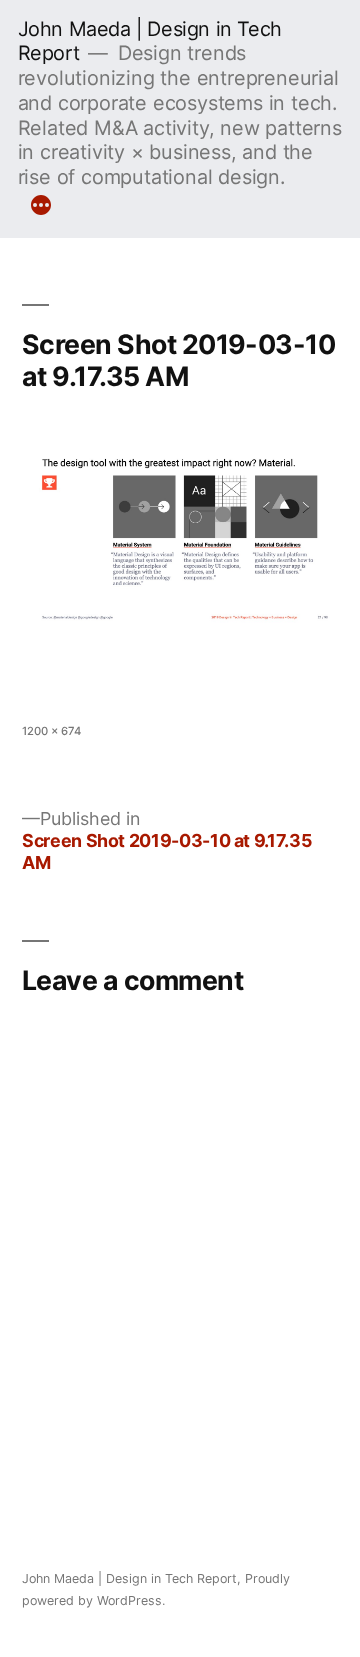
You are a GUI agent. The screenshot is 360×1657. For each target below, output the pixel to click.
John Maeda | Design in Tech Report (129, 1578)
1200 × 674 (51, 731)
